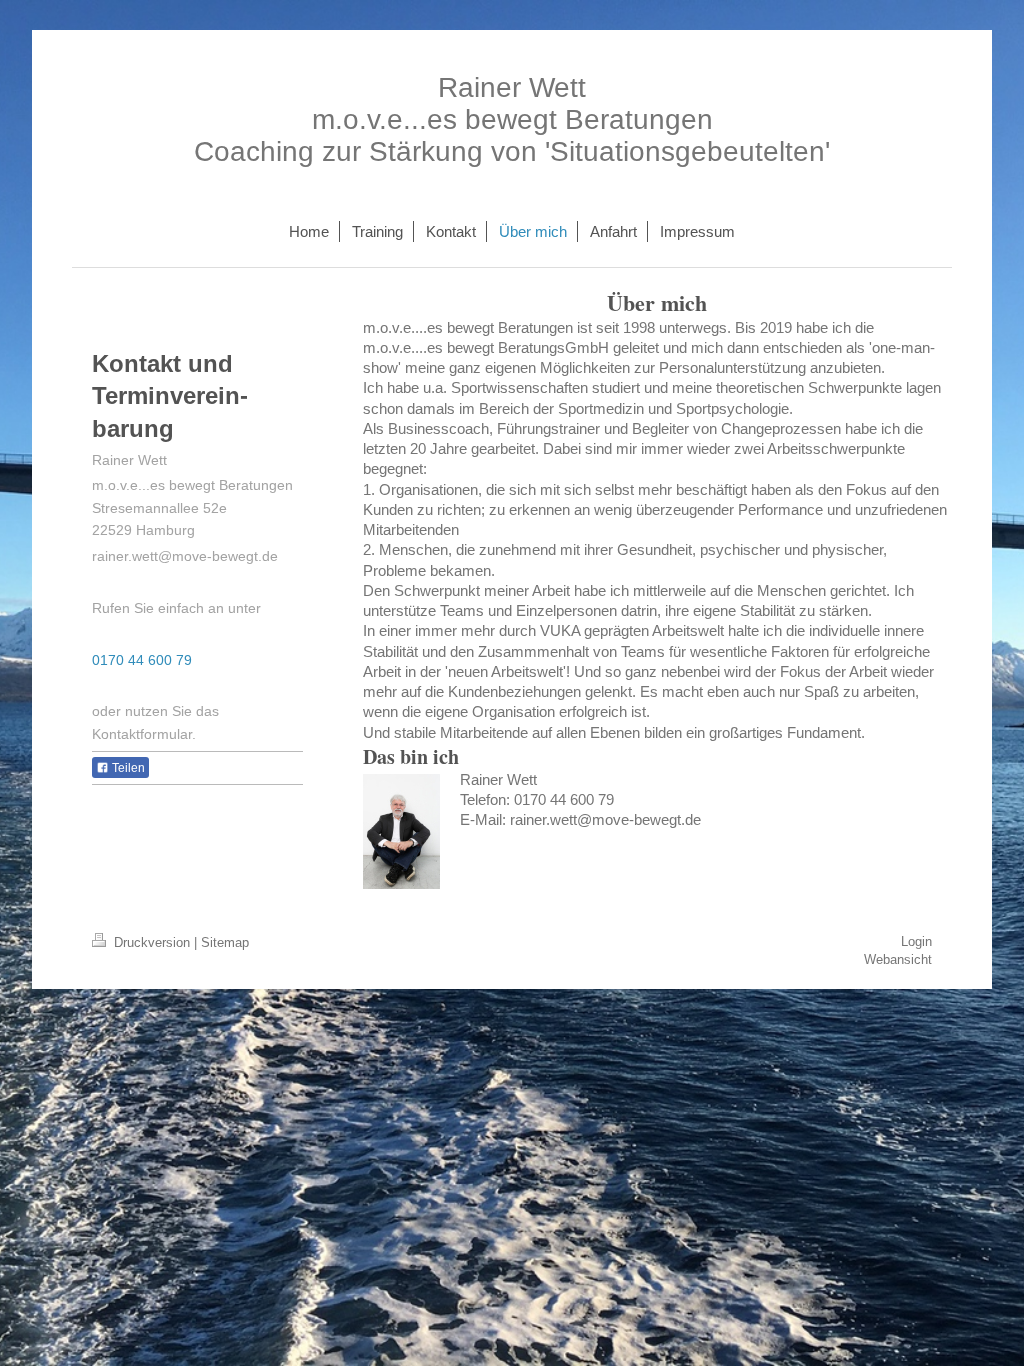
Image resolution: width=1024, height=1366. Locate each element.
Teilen (127, 768)
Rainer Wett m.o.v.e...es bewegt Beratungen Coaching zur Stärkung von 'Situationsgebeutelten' (512, 119)
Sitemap (225, 942)
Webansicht (898, 959)
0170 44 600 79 (142, 660)
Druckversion (152, 942)
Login (916, 941)
